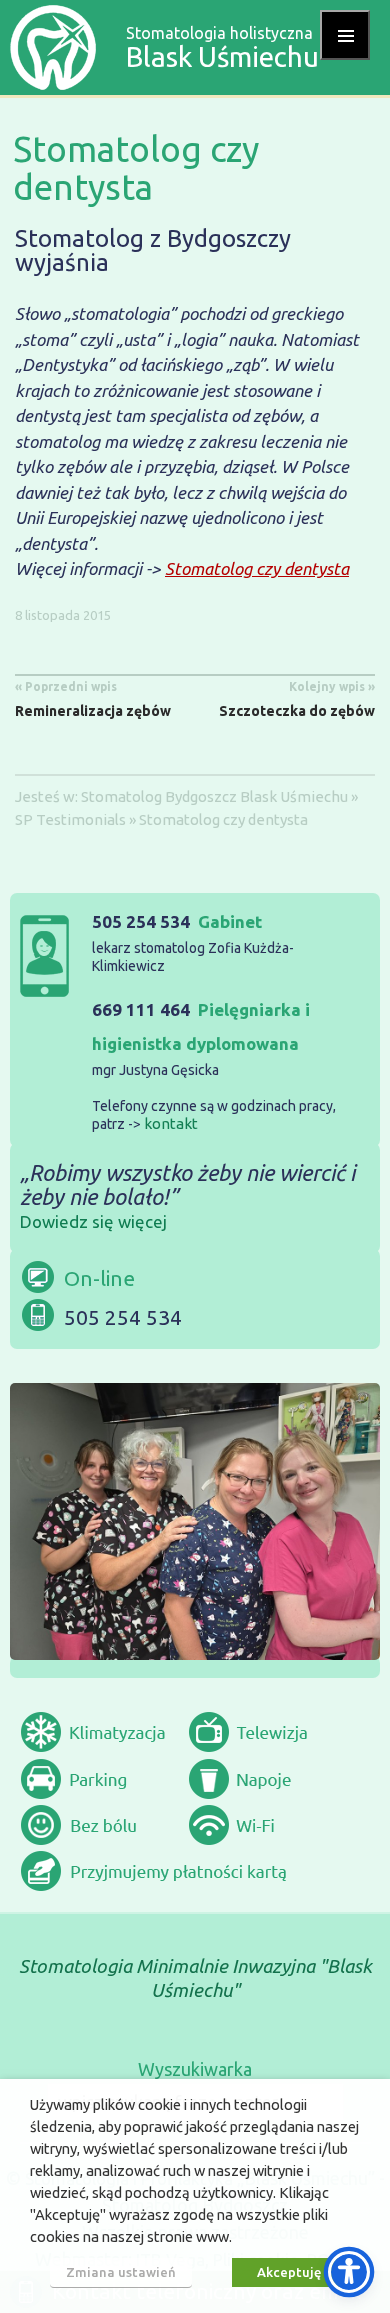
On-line (99, 1278)
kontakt (171, 1123)
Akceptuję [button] (289, 2272)
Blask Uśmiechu (294, 796)
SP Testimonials (70, 819)
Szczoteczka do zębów (297, 699)
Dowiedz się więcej (93, 1221)
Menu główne (345, 35)
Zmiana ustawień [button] (121, 2272)
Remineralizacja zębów (93, 699)
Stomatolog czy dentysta (257, 568)
